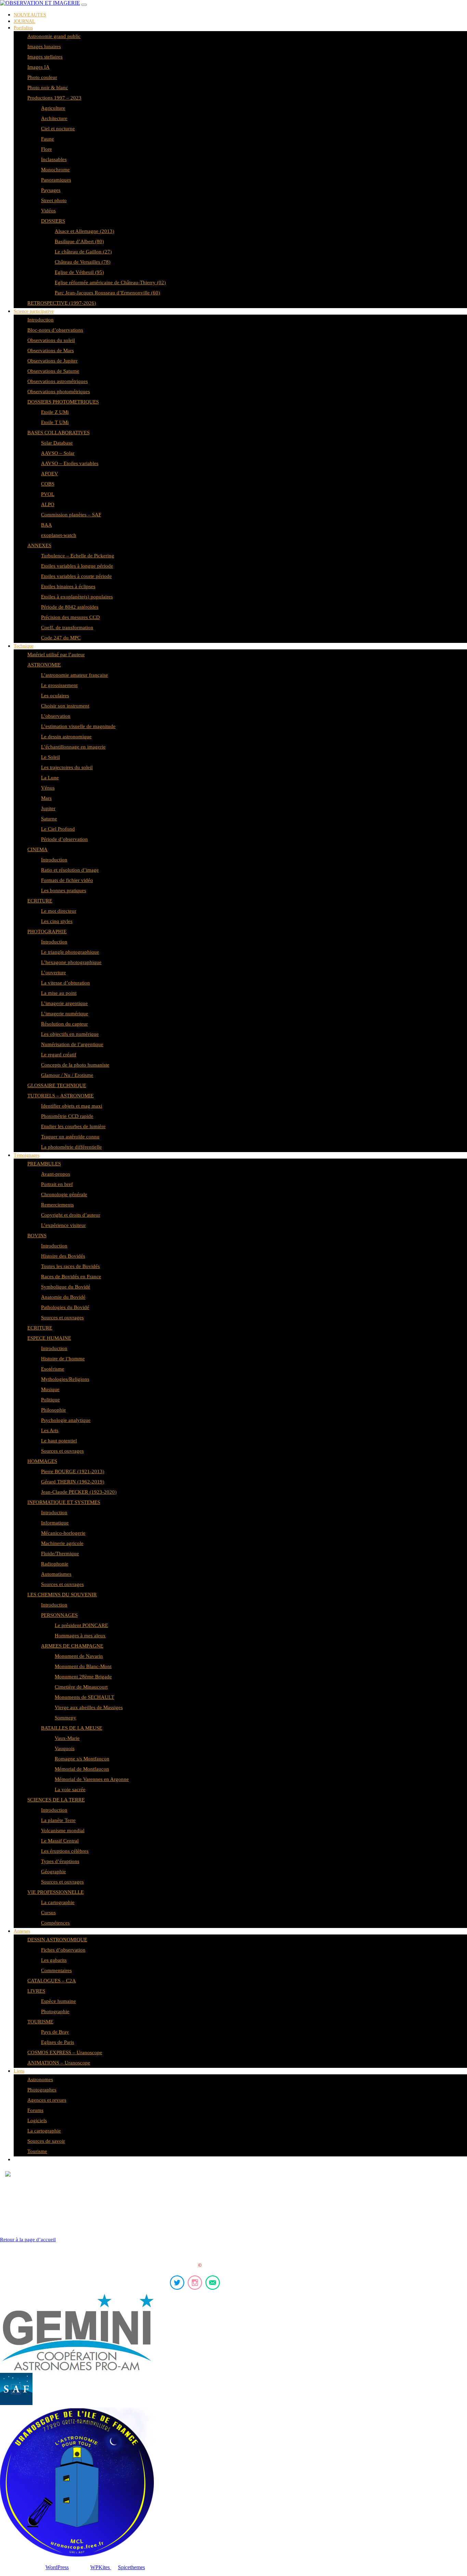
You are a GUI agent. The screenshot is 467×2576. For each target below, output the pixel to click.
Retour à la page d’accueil (28, 2240)
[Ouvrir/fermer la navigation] (84, 5)
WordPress (57, 2567)
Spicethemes (131, 2567)
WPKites (101, 2567)
